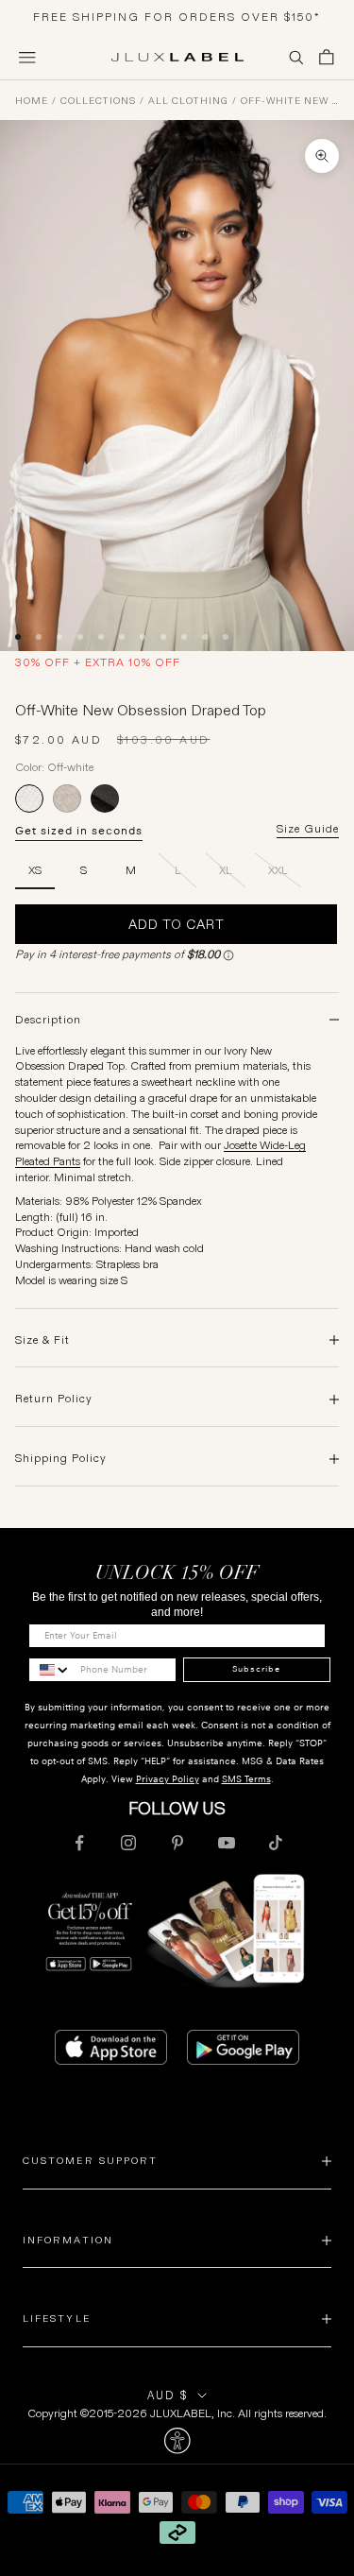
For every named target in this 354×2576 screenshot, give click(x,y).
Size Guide (308, 829)
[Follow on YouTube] (227, 1843)
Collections (98, 101)
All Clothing (188, 101)
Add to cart (177, 924)
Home (32, 101)
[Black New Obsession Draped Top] (105, 799)
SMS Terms (246, 1779)
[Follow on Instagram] (128, 1843)
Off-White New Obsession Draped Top (290, 101)
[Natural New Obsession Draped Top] (67, 799)
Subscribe (256, 1669)
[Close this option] (177, 2441)
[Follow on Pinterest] (177, 1843)
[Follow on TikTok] (276, 1843)
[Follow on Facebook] (79, 1843)
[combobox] (50, 1670)
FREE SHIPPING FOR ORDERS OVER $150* (177, 17)
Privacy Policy (168, 1779)
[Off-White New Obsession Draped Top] (29, 799)
